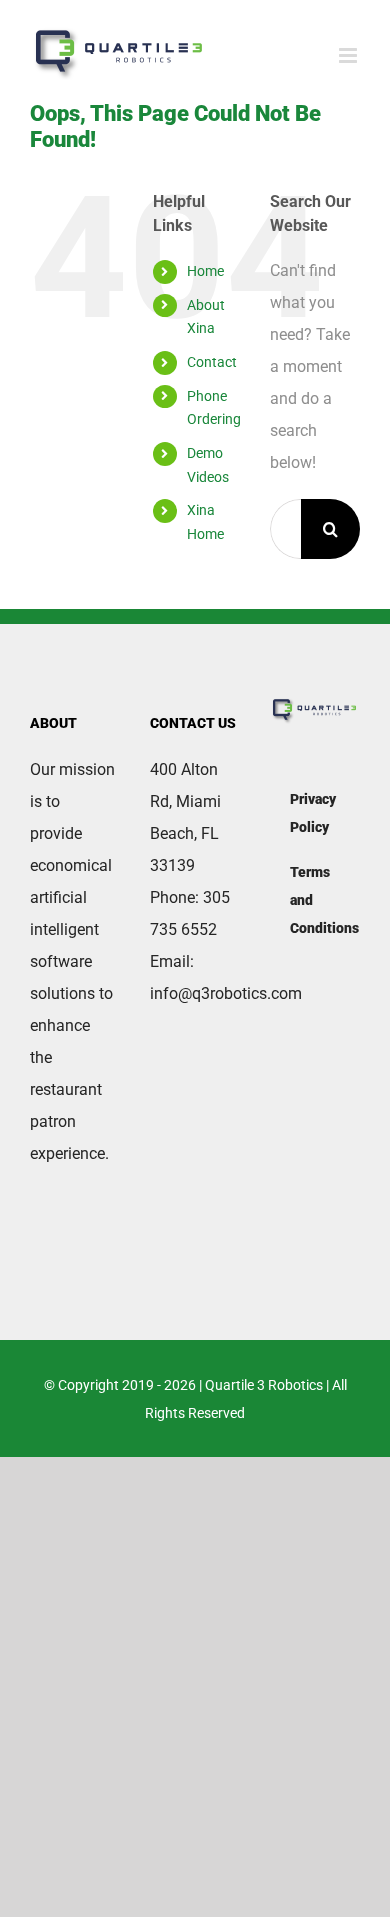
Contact (212, 362)
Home (205, 271)
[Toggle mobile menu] (349, 55)
